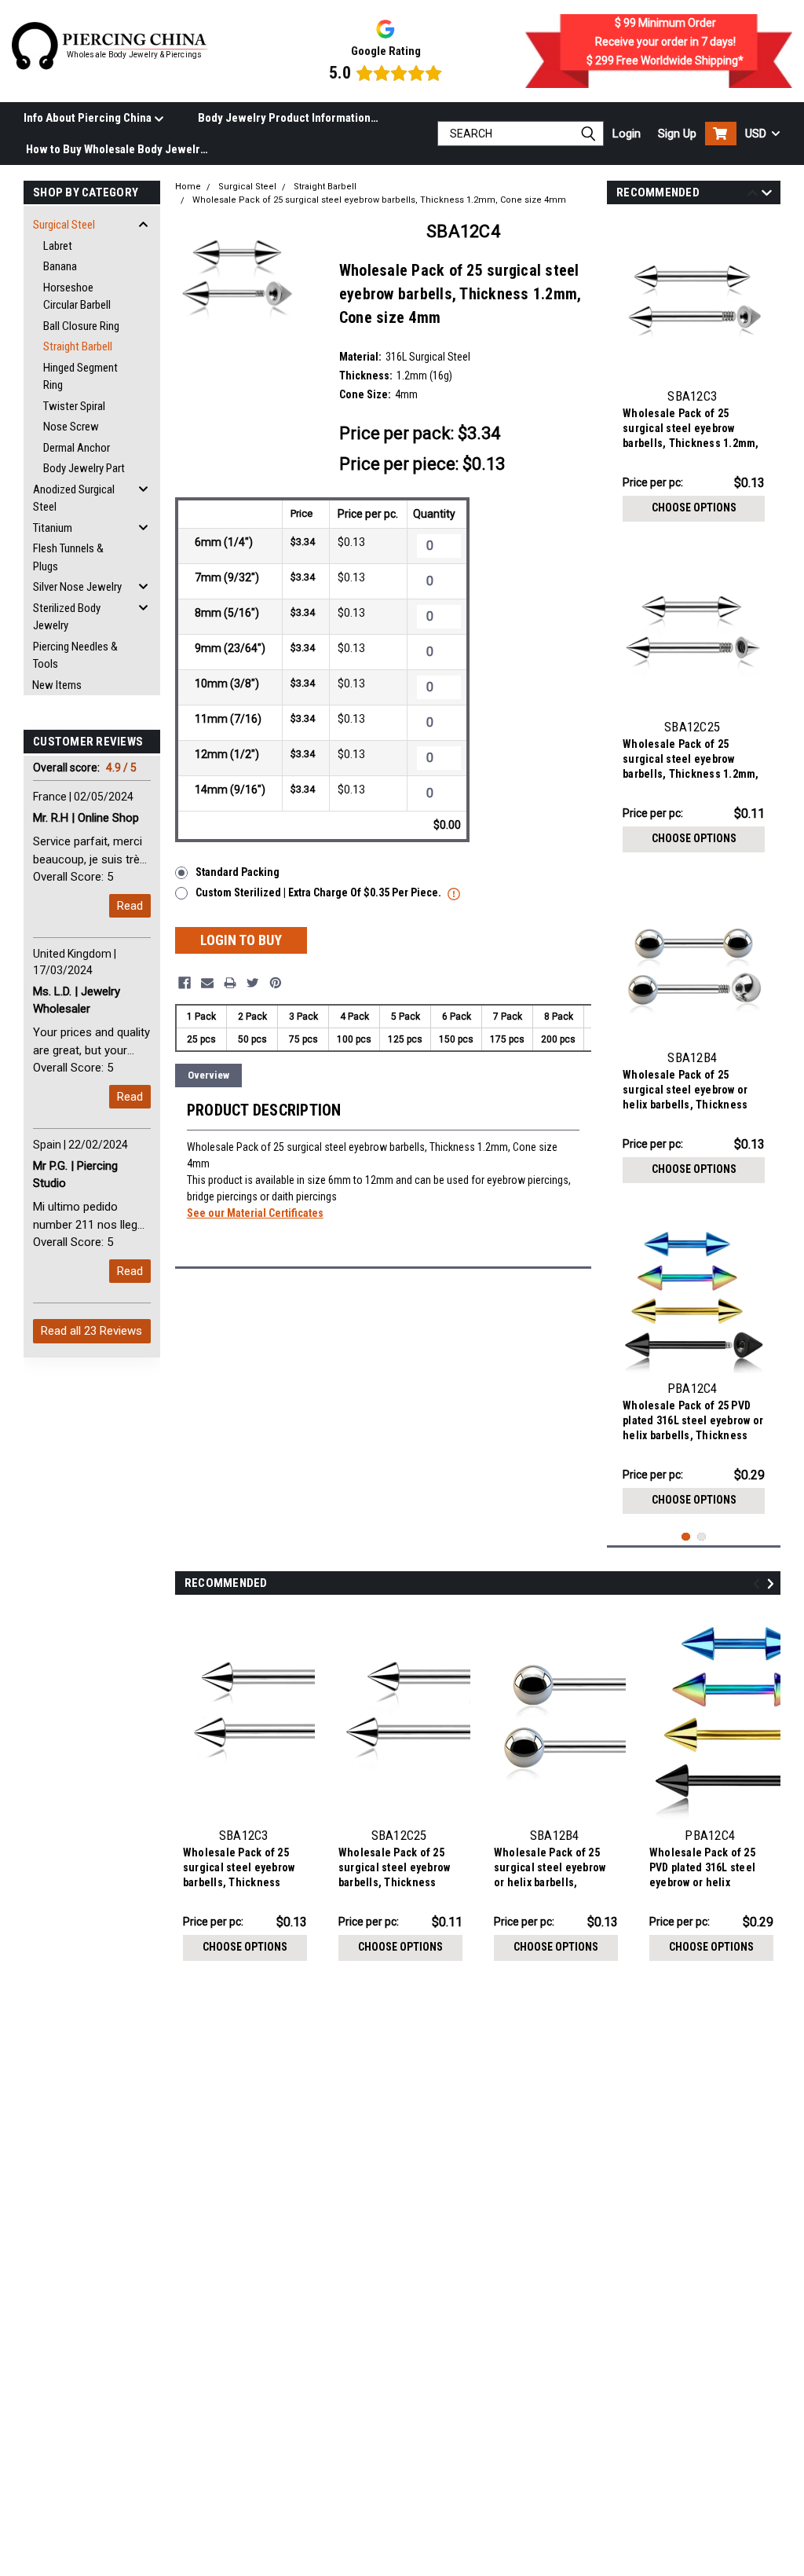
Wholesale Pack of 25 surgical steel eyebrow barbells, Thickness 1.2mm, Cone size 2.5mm (691, 761)
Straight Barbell (78, 346)
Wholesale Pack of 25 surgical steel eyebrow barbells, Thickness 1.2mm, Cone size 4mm (379, 200)
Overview (208, 1075)
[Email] (207, 983)
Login (627, 134)
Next (767, 195)
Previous (753, 195)
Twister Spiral (74, 406)
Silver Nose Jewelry (77, 587)
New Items (57, 685)
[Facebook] (185, 983)
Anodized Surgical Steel (74, 498)
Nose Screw (71, 427)
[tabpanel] (694, 374)
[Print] (230, 983)
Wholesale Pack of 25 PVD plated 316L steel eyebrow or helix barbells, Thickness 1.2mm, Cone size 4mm (693, 1422)
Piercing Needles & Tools (75, 656)
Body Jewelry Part (84, 468)
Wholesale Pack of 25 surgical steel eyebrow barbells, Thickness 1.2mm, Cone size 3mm (691, 430)
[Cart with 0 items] (721, 134)
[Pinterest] (276, 983)
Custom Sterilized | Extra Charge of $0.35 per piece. (320, 892)
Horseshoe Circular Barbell (77, 297)
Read (130, 906)
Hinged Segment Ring (80, 377)
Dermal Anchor (77, 448)
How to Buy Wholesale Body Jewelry (116, 149)
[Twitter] (253, 983)
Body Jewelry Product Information (284, 118)
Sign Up (677, 134)
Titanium (53, 528)
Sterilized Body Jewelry (67, 617)
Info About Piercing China (89, 118)
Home (188, 187)
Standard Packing (238, 872)
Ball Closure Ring (81, 326)
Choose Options (694, 508)
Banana (60, 266)
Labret (58, 246)
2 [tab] (702, 1537)
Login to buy (241, 940)
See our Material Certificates (255, 1213)
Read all (91, 1331)
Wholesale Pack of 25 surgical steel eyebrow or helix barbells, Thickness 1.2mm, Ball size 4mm (685, 1092)
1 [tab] (686, 1537)
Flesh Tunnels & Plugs (68, 557)
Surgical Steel (64, 225)
